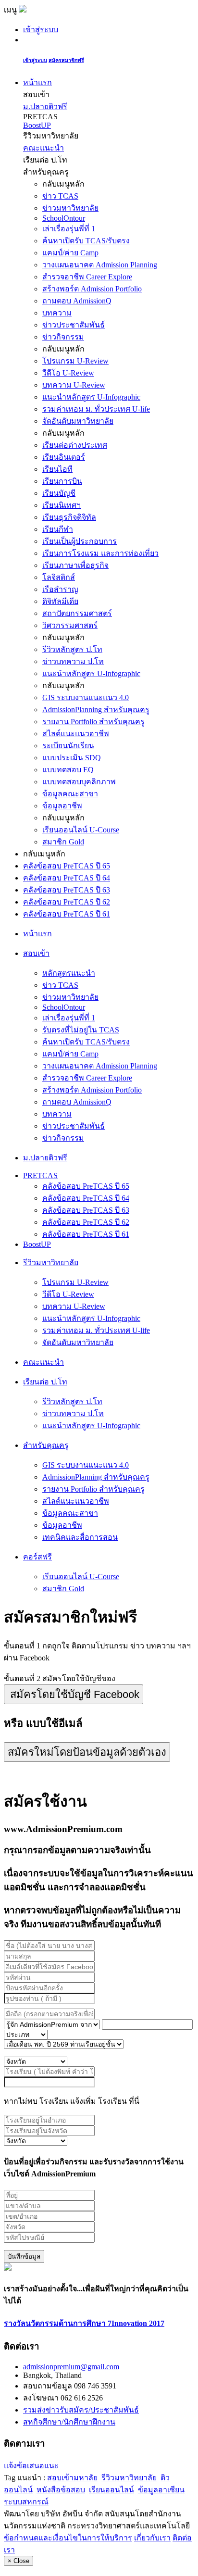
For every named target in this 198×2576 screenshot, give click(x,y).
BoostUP (37, 125)
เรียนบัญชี (59, 493)
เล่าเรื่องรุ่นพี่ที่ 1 (69, 229)
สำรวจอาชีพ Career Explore (87, 277)
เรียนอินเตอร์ (64, 457)
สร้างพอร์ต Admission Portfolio (92, 289)
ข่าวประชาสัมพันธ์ (74, 325)
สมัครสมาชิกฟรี (66, 60)
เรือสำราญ (60, 589)
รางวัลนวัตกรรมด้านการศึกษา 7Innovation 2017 (84, 2323)
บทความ (57, 313)
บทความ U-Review (74, 385)
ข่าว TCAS (60, 196)
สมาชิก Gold (63, 842)
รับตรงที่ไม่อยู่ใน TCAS (81, 1030)
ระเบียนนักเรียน (68, 746)
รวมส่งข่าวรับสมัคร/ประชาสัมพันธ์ (81, 2410)
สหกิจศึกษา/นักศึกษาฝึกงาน (69, 2422)
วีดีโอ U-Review (68, 373)
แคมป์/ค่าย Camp (70, 253)
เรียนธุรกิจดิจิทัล (69, 517)
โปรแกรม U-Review (75, 361)
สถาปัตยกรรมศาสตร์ (77, 613)
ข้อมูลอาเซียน (161, 2490)
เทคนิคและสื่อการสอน (80, 1537)
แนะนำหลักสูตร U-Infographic (91, 397)
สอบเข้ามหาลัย (72, 2478)
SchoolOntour (64, 218)
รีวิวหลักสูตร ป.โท (72, 649)
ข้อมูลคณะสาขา (70, 794)
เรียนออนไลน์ (111, 2490)
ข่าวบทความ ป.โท (73, 661)
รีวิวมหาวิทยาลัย (129, 2478)
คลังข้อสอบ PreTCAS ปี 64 (67, 878)
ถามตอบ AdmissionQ (77, 301)
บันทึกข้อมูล (24, 2256)
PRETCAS (40, 1175)
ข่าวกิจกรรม (63, 337)
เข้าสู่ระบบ (41, 30)
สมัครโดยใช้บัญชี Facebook (75, 1694)
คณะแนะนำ (43, 148)
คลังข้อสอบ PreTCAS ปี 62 (67, 902)
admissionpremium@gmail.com (71, 2367)
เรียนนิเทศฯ (62, 505)
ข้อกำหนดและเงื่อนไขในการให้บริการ (68, 2538)
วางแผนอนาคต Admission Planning (100, 265)
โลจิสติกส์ (59, 577)
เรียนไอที (57, 469)
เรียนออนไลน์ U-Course (81, 830)
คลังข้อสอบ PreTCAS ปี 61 (67, 914)
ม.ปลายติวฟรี (45, 107)
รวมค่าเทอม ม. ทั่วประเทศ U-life (96, 409)
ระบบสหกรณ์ (26, 2502)
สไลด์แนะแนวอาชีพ (76, 734)
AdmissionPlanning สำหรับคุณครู (96, 710)
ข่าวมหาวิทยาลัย (70, 208)
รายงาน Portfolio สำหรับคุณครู (93, 722)
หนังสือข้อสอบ (61, 2490)
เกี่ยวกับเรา (152, 2538)
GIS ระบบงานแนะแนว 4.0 (86, 697)
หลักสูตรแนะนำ (69, 973)
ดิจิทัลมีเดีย (60, 601)
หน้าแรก (37, 82)
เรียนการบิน (62, 481)
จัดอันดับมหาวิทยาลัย (78, 421)
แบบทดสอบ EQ (68, 770)
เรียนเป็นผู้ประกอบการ (80, 541)
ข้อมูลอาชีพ (62, 806)
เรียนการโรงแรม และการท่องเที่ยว (100, 553)
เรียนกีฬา (58, 529)
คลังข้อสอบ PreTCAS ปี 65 (67, 866)
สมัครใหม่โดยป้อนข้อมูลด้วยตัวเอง (87, 1752)
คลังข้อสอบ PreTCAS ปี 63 (67, 890)
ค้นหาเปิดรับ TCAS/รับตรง (86, 241)
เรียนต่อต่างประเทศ (75, 445)
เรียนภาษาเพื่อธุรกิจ (75, 565)
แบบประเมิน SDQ (72, 758)
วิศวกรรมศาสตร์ (70, 625)
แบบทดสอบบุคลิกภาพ (79, 782)
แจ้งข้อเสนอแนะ (31, 2466)
